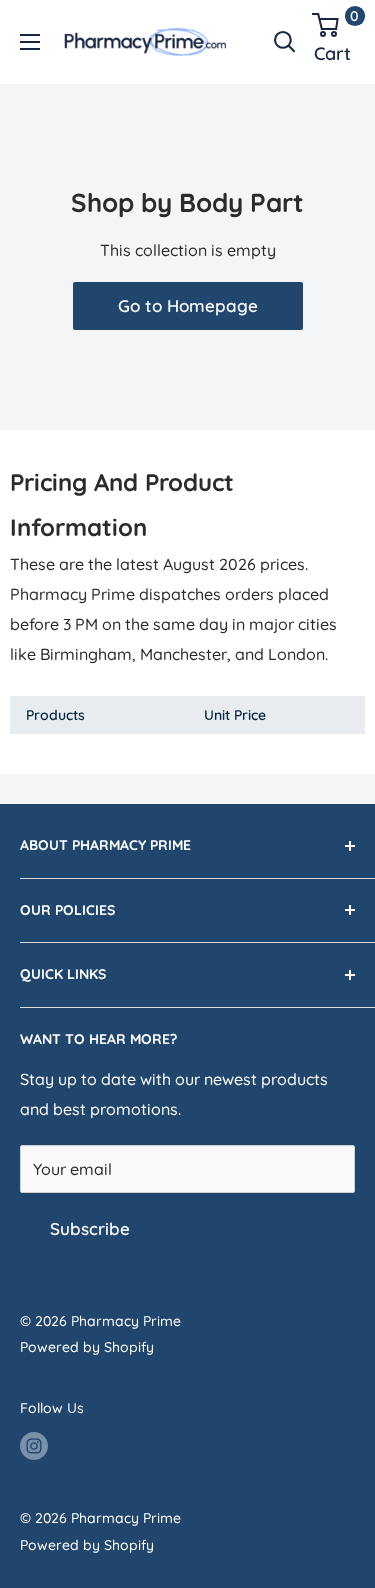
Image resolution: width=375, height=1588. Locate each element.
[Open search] (285, 42)
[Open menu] (30, 42)
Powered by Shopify (87, 1347)
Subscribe (90, 1228)
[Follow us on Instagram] (34, 1446)
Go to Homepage (188, 305)
